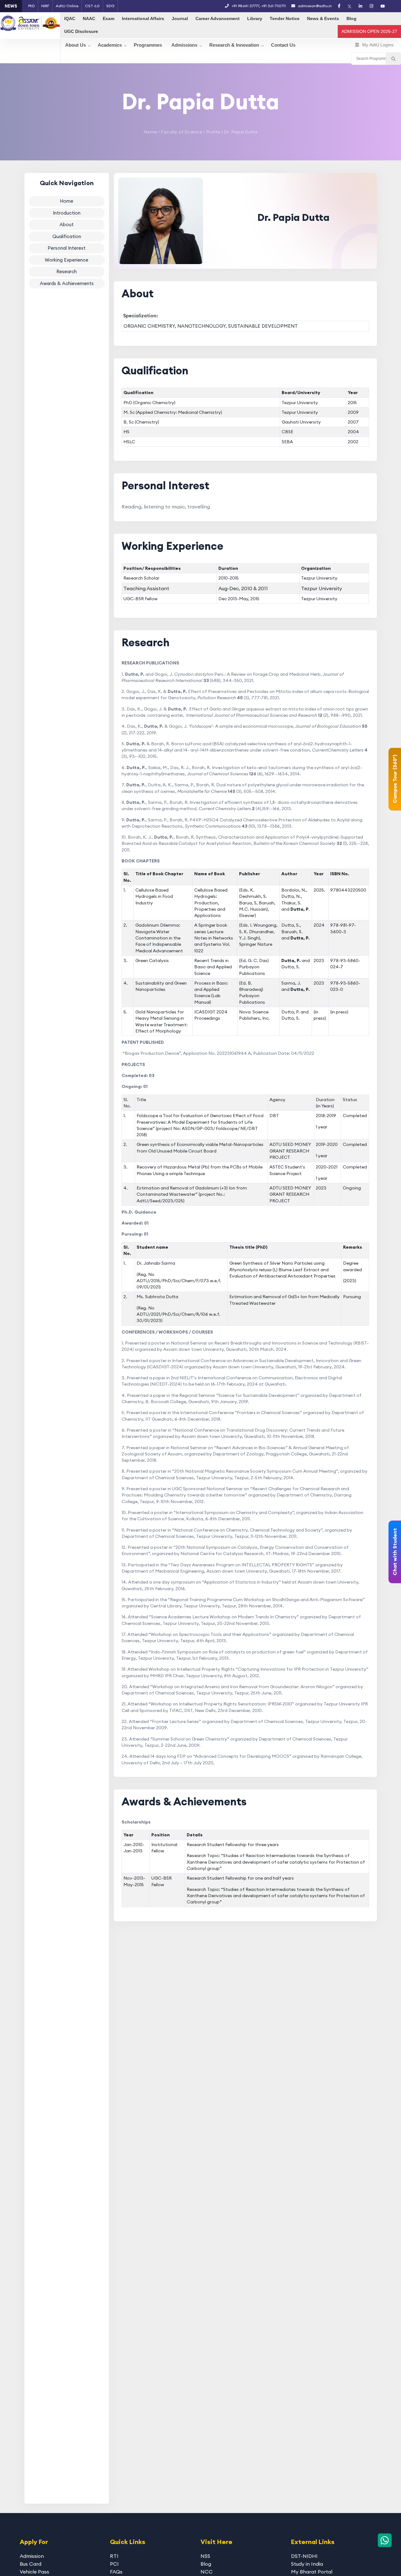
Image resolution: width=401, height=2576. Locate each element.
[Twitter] (349, 6)
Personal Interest (67, 248)
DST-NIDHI (304, 2556)
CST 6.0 (92, 6)
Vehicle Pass (34, 2572)
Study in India (307, 2564)
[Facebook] (339, 6)
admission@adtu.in (314, 6)
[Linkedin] (360, 6)
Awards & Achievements (67, 283)
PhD (31, 6)
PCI (114, 2564)
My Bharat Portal (312, 2572)
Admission (32, 2556)
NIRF (45, 6)
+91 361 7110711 (273, 6)
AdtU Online (67, 6)
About (67, 224)
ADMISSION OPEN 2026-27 (369, 31)
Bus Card (31, 2564)
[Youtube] (383, 6)
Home (150, 132)
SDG (110, 6)
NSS (205, 2556)
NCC (207, 2572)
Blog (206, 2564)
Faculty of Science (181, 132)
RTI (114, 2556)
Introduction (67, 213)
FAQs (116, 2572)
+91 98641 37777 (245, 6)
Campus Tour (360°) (395, 779)
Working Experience (67, 260)
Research (67, 271)
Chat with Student (395, 1552)
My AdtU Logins (378, 45)
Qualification (67, 236)
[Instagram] (371, 6)
